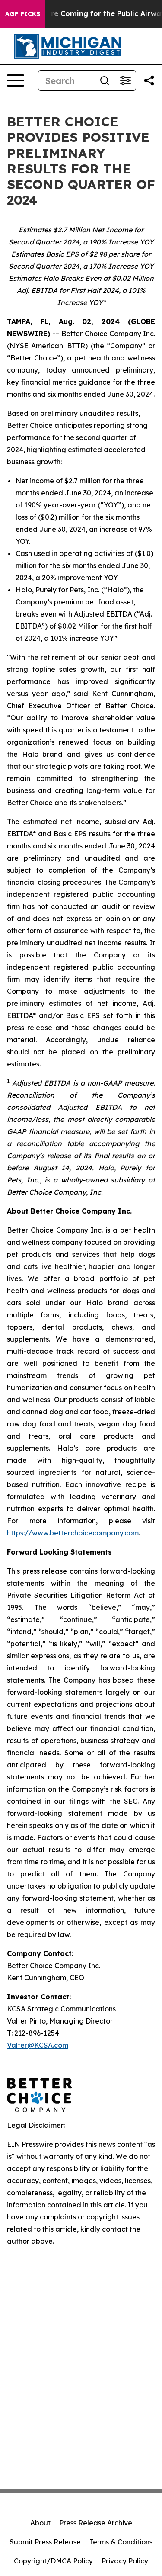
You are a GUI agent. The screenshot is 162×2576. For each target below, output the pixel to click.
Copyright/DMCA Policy (53, 2561)
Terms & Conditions (121, 2542)
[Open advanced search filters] (125, 80)
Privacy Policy (125, 2561)
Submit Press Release (45, 2542)
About (40, 2523)
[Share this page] (149, 80)
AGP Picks (23, 14)
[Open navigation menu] (16, 80)
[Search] (105, 80)
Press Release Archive (96, 2523)
